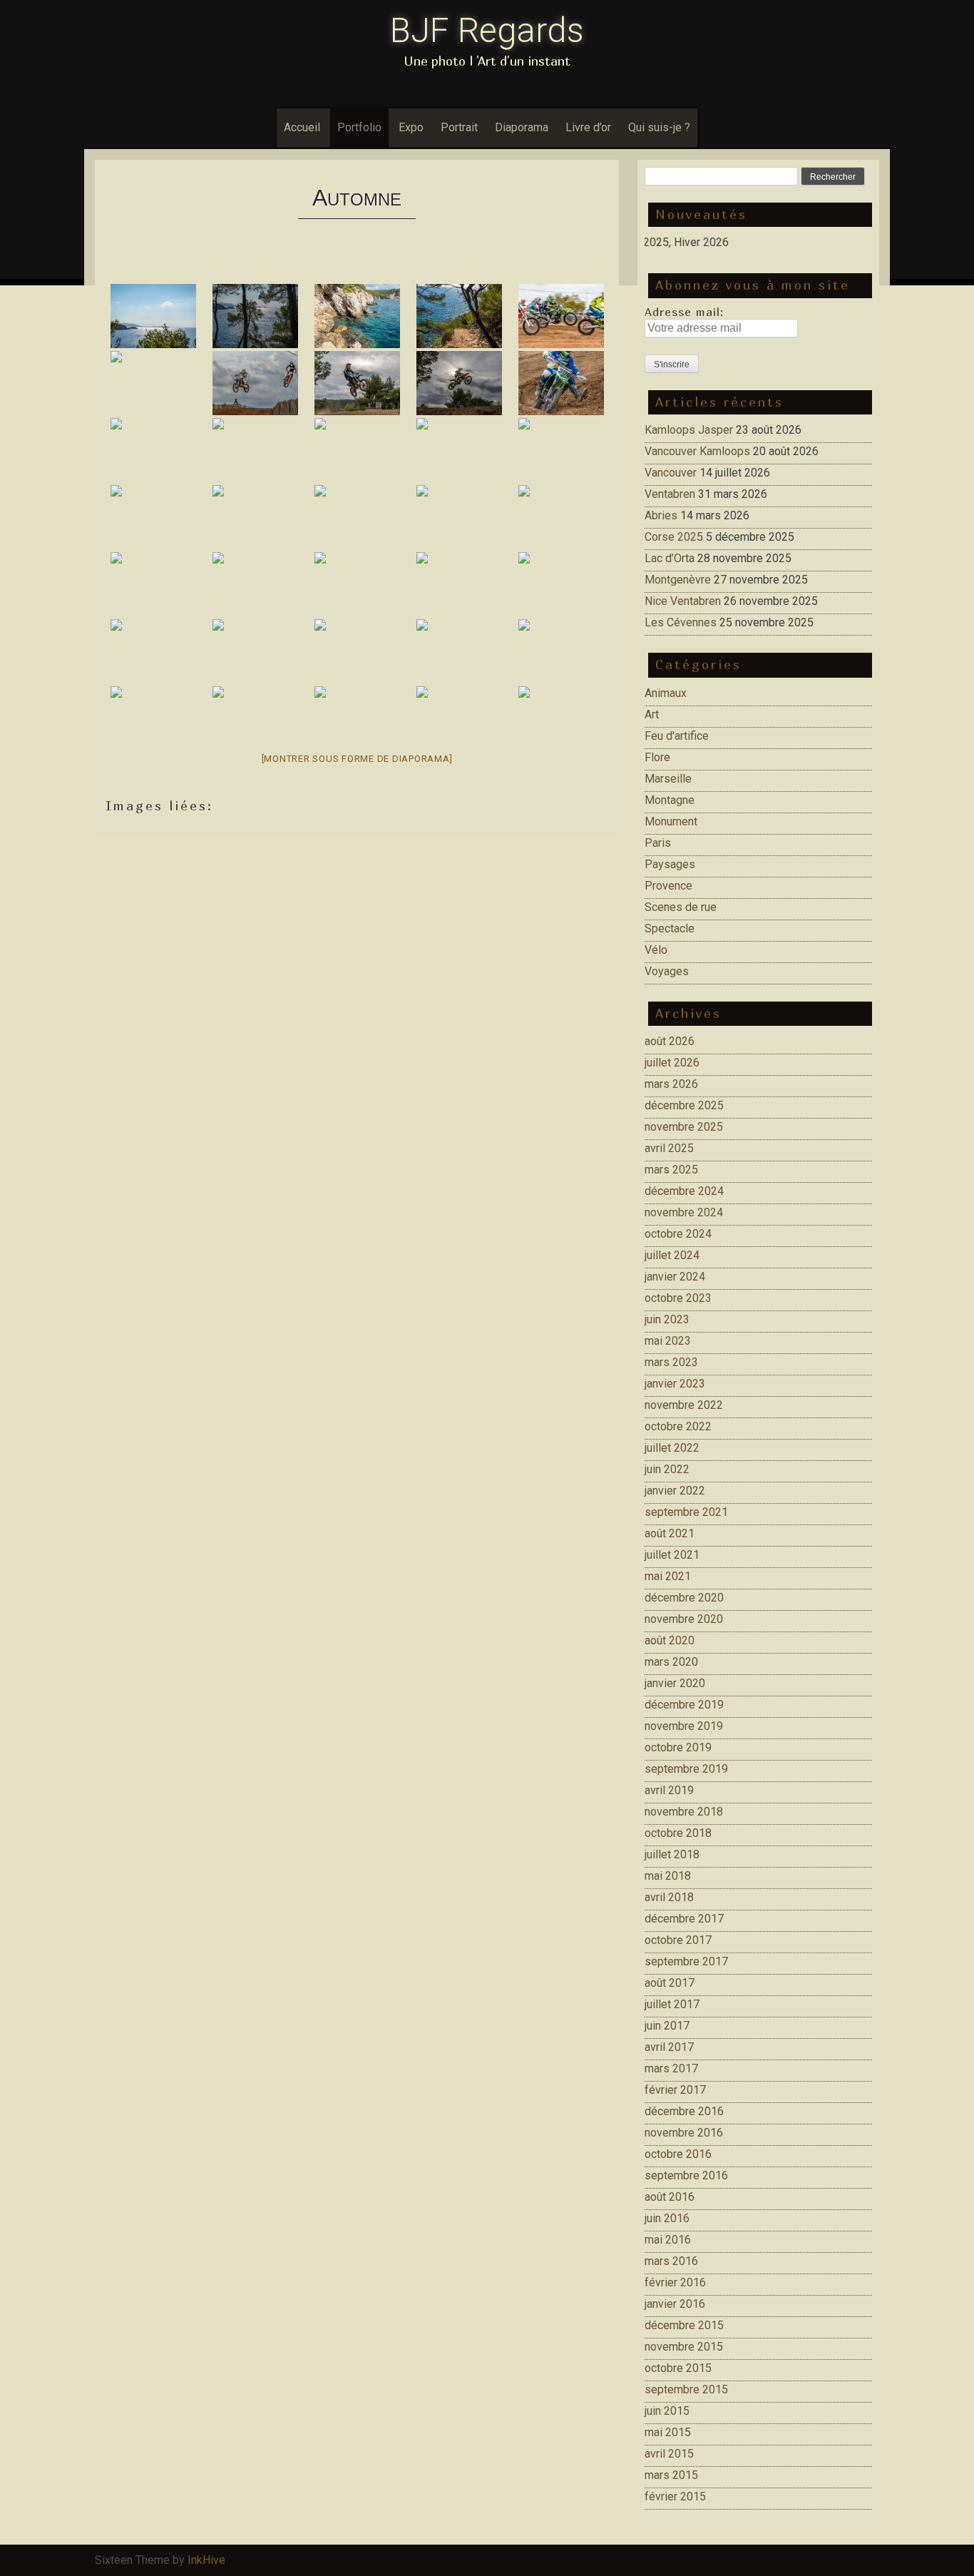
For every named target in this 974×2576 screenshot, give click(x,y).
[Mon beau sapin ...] (459, 718)
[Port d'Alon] (153, 316)
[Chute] (153, 383)
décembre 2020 (684, 1598)
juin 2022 (667, 1469)
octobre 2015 (678, 2368)
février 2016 (675, 2282)
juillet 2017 (672, 2004)
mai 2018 (668, 1876)
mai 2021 (668, 1576)
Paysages (670, 864)
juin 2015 (667, 2411)
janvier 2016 (675, 2304)
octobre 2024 (678, 1234)
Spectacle (670, 928)
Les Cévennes (681, 622)
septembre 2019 (686, 1769)
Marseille (668, 779)
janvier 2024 (675, 1277)
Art (652, 714)
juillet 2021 (672, 1555)
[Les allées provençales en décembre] (357, 651)
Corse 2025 (674, 537)
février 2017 (675, 2090)
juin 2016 (667, 2218)
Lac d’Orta (670, 558)
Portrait (459, 127)
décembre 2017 (684, 1919)
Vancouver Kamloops (697, 451)
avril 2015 (669, 2454)
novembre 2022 (684, 1405)
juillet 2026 (672, 1063)
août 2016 (670, 2197)
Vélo (656, 950)
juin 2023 (667, 1319)
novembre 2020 (684, 1619)
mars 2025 (671, 1170)
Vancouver (671, 473)
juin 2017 (667, 2026)
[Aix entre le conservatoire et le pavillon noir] (459, 584)
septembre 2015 (686, 2389)
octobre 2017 (678, 1940)
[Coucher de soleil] (255, 651)
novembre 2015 (684, 2347)
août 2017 (670, 1983)
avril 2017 (669, 2047)
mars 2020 (671, 1662)
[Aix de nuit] (153, 718)
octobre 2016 (678, 2154)
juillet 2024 (672, 1255)
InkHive (206, 2560)
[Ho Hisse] (255, 517)
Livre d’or (588, 127)
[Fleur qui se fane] (255, 584)
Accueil (302, 127)
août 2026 (670, 1041)
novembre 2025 (684, 1127)
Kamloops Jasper (689, 430)
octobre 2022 (678, 1426)
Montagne (670, 800)
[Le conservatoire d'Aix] (561, 584)
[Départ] (561, 316)
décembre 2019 (684, 1705)
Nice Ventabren (683, 601)
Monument (671, 821)
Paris (658, 843)
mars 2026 (671, 1084)
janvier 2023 (675, 1384)
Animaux (666, 693)
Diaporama (522, 127)
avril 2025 (669, 1148)
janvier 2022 (675, 1491)
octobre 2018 (678, 1833)
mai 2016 (668, 2240)
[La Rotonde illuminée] (459, 651)
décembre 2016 (684, 2111)
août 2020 (670, 1640)
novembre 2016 (684, 2133)
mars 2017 (671, 2068)
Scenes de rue (681, 907)
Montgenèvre (678, 580)
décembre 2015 (684, 2325)
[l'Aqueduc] (153, 450)
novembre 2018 (684, 1812)
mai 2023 (668, 1341)
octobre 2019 (678, 1747)
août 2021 (670, 1533)
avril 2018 (669, 1897)
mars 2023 (671, 1362)
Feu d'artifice (677, 736)
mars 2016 (671, 2261)
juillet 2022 (672, 1448)
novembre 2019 (684, 1726)
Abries (661, 515)
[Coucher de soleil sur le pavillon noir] (153, 651)
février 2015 (675, 2496)
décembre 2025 (684, 1105)
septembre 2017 (686, 1961)
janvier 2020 (675, 1683)
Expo (411, 127)
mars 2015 (671, 2475)
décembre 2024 (684, 1191)
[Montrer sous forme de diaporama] (357, 759)
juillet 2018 (672, 1854)
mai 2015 (668, 2432)
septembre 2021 (686, 1512)
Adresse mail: (684, 312)
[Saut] (255, 383)
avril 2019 (669, 1790)
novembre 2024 (684, 1212)
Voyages (667, 971)
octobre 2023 (678, 1298)
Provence (668, 886)
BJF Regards (487, 30)
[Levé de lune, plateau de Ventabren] (459, 517)
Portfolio (359, 127)
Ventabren (670, 494)
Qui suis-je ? (659, 127)
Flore (657, 757)
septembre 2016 (686, 2175)
